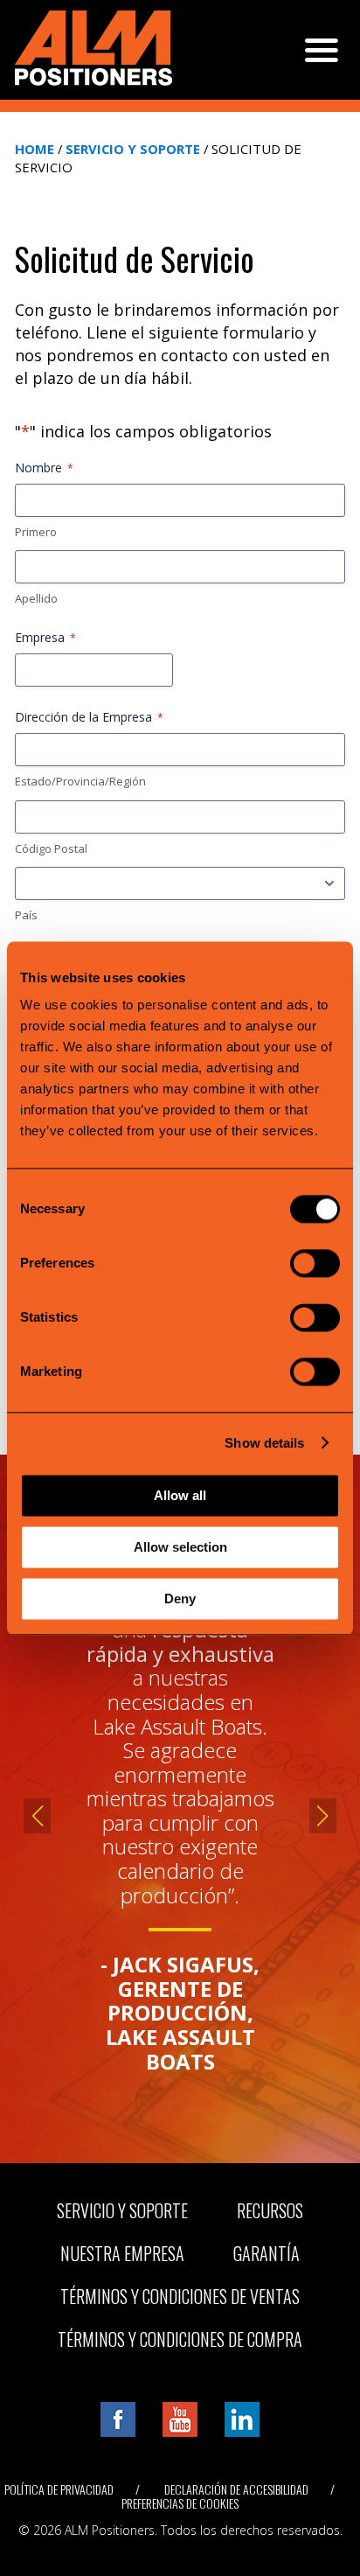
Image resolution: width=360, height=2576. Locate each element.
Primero (36, 532)
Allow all (180, 1495)
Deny (180, 1599)
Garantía (267, 2253)
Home (35, 149)
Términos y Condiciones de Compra (180, 2339)
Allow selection (180, 1547)
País (26, 915)
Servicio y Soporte (133, 149)
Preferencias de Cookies (180, 2503)
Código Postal (51, 848)
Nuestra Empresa (122, 2253)
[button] (37, 1816)
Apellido (36, 598)
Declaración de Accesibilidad (236, 2489)
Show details (264, 1443)
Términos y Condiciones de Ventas (180, 2296)
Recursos (270, 2210)
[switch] (315, 1263)
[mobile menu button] (322, 50)
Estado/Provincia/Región (80, 781)
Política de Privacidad (59, 2489)
